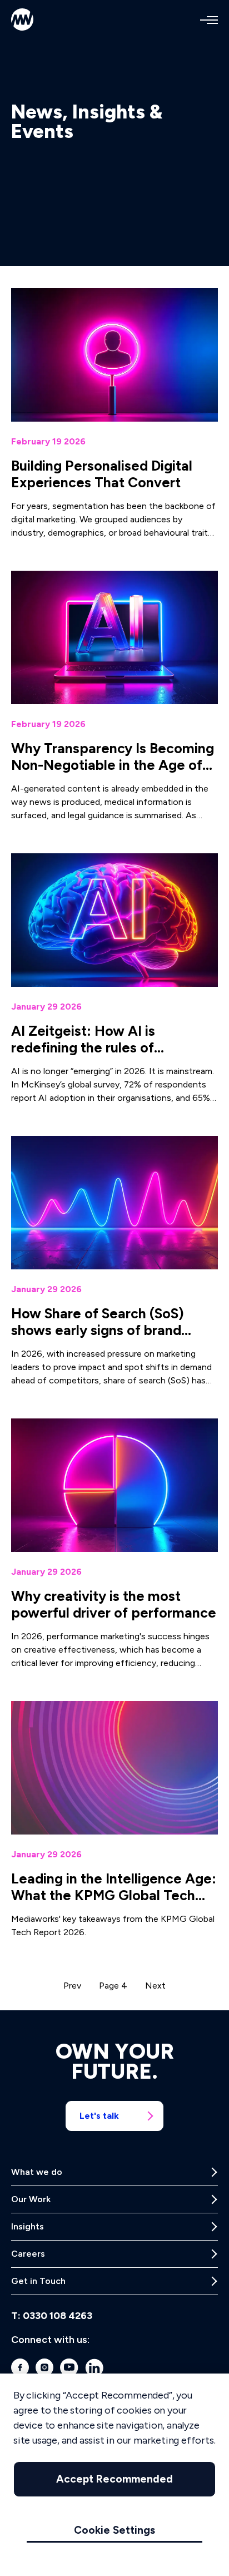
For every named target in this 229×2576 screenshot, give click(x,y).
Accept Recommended (114, 2479)
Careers (28, 2254)
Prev (72, 1986)
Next (155, 1986)
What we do (37, 2172)
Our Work (31, 2199)
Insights (28, 2226)
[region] (114, 2475)
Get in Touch (38, 2281)
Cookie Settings (114, 2530)
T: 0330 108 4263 (52, 2316)
